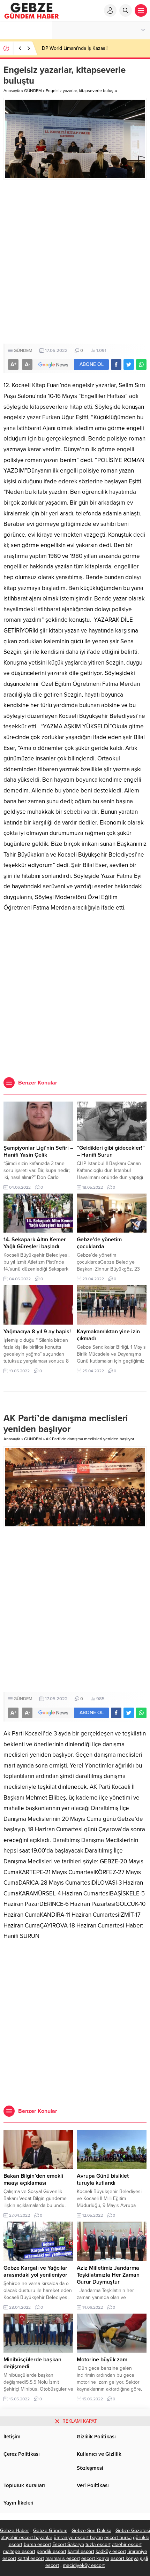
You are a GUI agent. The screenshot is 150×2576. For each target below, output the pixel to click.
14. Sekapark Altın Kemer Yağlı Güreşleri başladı (35, 1243)
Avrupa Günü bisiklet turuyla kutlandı (103, 2179)
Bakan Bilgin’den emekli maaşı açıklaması (33, 2179)
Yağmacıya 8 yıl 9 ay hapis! (37, 1332)
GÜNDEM (33, 91)
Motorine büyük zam (102, 2360)
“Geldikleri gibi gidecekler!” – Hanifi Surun (111, 1151)
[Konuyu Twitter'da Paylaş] (129, 365)
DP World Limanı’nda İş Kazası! (75, 48)
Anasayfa (12, 91)
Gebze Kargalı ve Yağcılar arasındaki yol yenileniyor (35, 2271)
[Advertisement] (75, 262)
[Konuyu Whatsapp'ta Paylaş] (141, 365)
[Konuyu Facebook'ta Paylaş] (116, 365)
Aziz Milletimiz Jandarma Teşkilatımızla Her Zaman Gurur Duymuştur (108, 2275)
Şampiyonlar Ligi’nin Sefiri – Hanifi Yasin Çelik (38, 1151)
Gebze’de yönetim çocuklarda (99, 1243)
